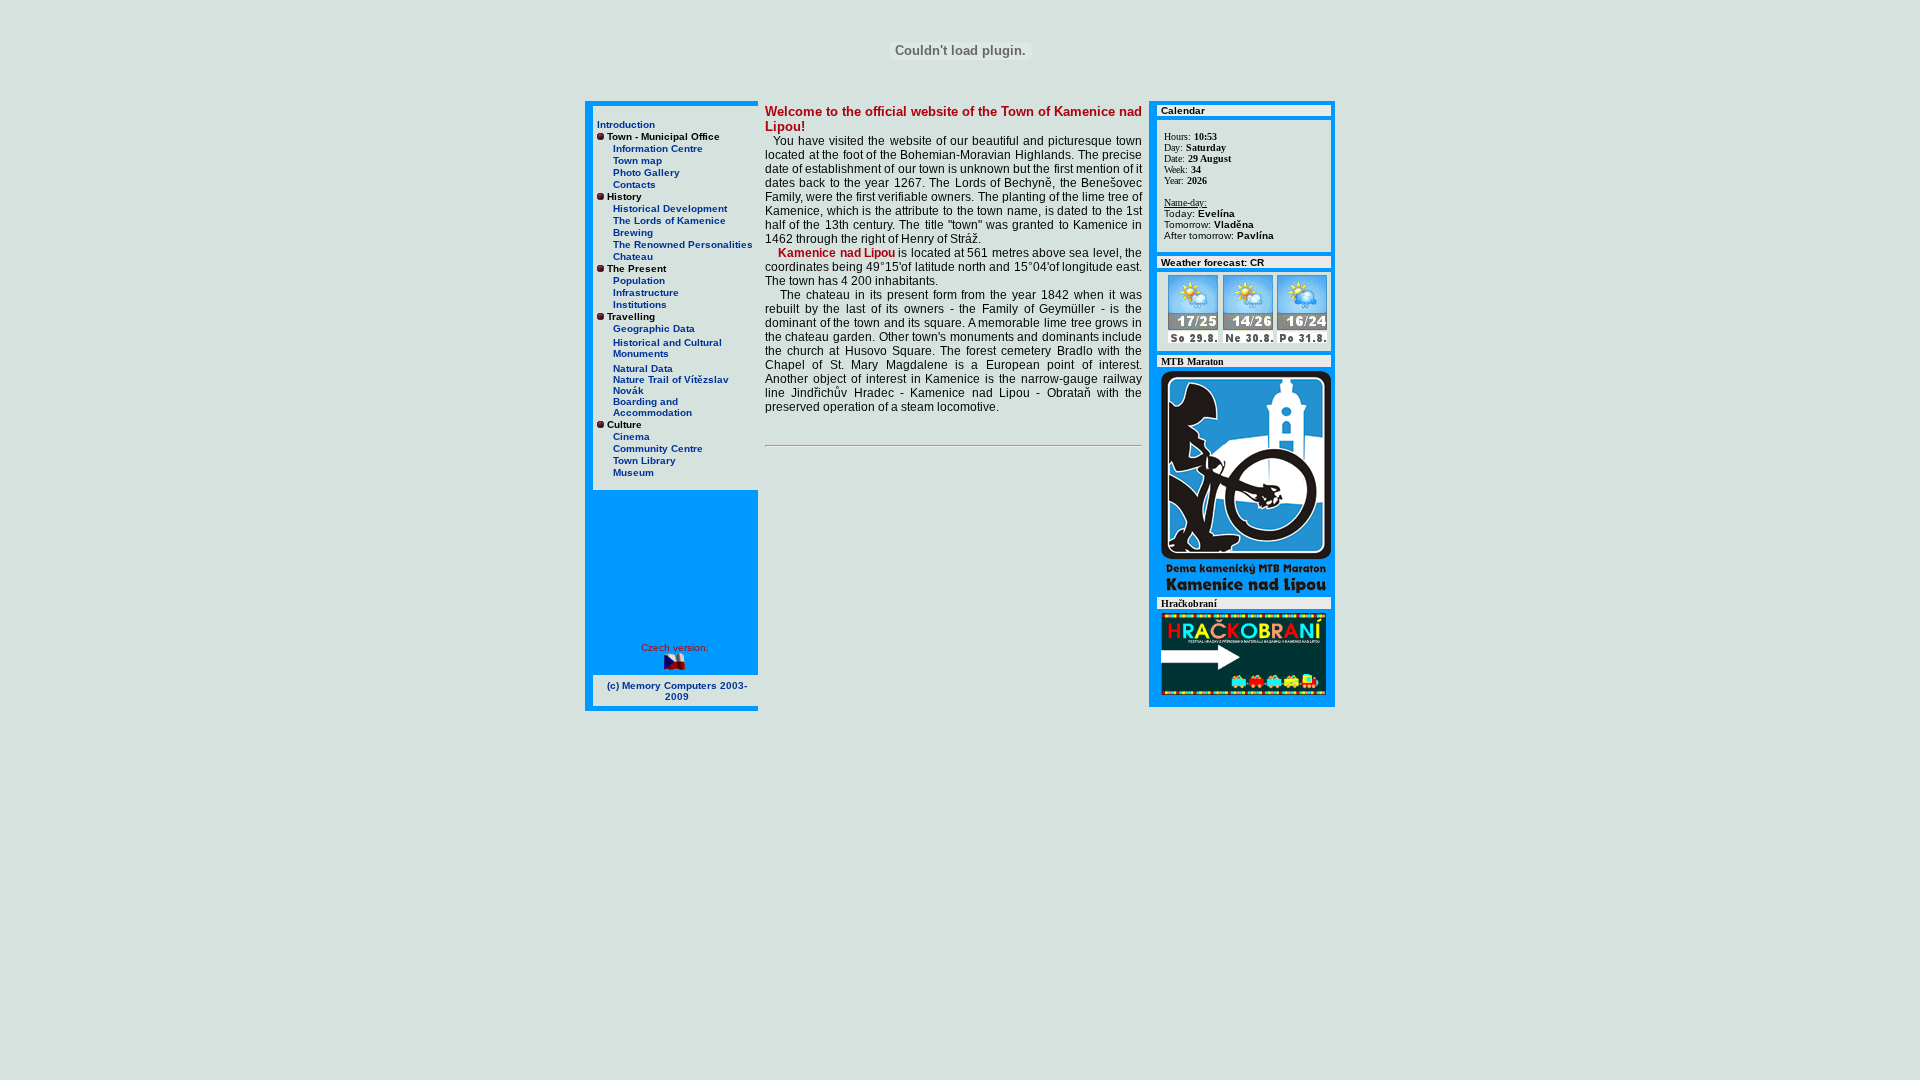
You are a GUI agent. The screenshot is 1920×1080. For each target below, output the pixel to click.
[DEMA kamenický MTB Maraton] (1246, 589)
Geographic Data (654, 328)
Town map (637, 160)
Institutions (640, 304)
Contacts (634, 184)
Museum (633, 472)
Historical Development (670, 208)
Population (639, 280)
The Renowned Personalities (683, 244)
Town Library (644, 460)
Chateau (633, 256)
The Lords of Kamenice (669, 220)
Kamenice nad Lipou (836, 253)
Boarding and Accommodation (652, 407)
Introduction (626, 124)
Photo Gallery (646, 172)
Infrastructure (646, 292)
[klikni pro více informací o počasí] (1193, 337)
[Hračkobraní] (1243, 691)
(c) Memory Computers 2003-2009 (677, 691)
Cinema (631, 436)
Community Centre (658, 448)
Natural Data (643, 368)
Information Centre (658, 148)
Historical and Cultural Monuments (667, 348)
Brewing (633, 232)
